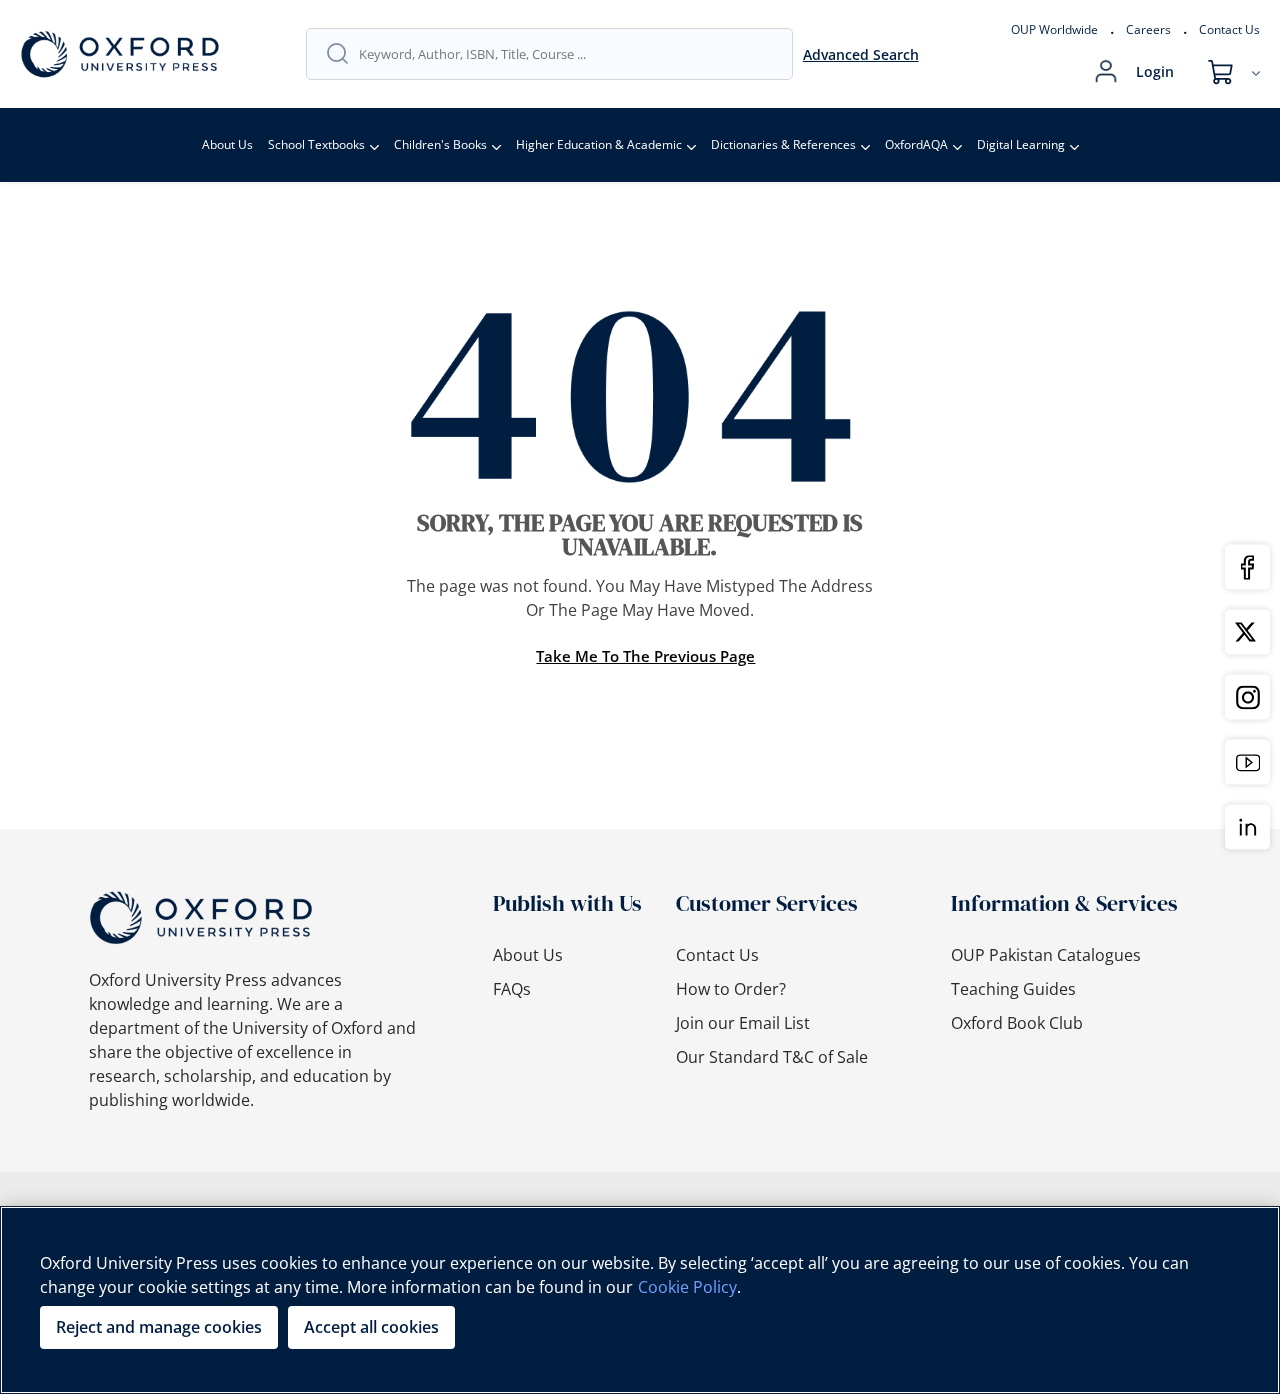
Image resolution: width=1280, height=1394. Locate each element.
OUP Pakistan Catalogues (1046, 955)
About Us (227, 144)
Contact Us (1229, 29)
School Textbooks (316, 144)
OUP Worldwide (1054, 29)
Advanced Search (861, 54)
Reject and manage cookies (159, 1327)
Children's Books (440, 144)
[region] (640, 1300)
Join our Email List (743, 1023)
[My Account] (1106, 72)
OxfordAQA (916, 144)
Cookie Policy (687, 1287)
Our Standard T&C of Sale (772, 1057)
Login (1155, 71)
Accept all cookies (371, 1327)
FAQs (512, 989)
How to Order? (731, 989)
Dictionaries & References (783, 144)
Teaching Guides (1013, 989)
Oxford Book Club (1017, 1023)
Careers (1148, 29)
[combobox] (565, 54)
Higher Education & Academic (599, 144)
